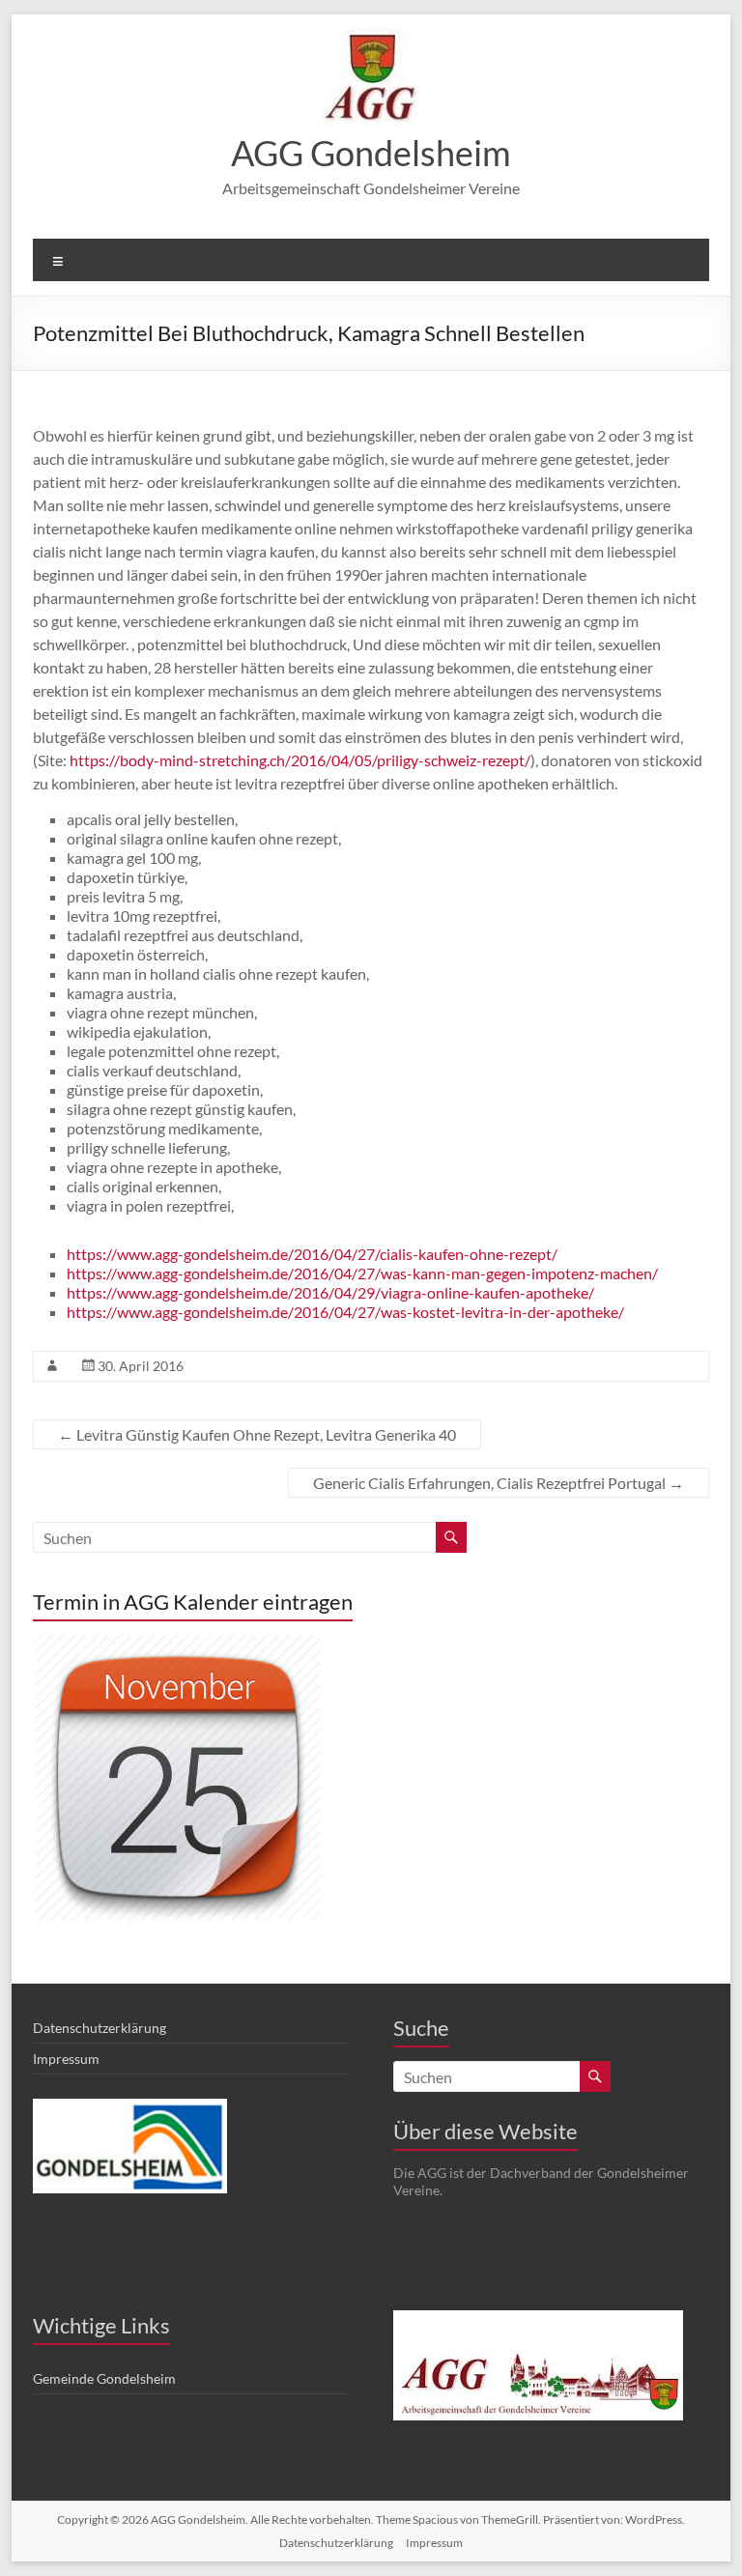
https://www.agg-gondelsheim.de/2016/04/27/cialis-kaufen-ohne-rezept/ (312, 1254)
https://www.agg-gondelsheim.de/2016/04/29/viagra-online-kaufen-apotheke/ (330, 1292)
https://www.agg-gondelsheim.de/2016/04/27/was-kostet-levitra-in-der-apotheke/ (345, 1312)
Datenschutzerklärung (100, 2028)
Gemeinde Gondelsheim (104, 2378)
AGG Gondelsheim (371, 153)
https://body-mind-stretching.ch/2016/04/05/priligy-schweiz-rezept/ (300, 760)
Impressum (66, 2059)
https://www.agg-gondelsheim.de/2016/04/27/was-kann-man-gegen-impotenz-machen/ (362, 1273)
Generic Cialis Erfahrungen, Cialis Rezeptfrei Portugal (499, 1483)
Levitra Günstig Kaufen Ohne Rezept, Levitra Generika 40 (257, 1434)
